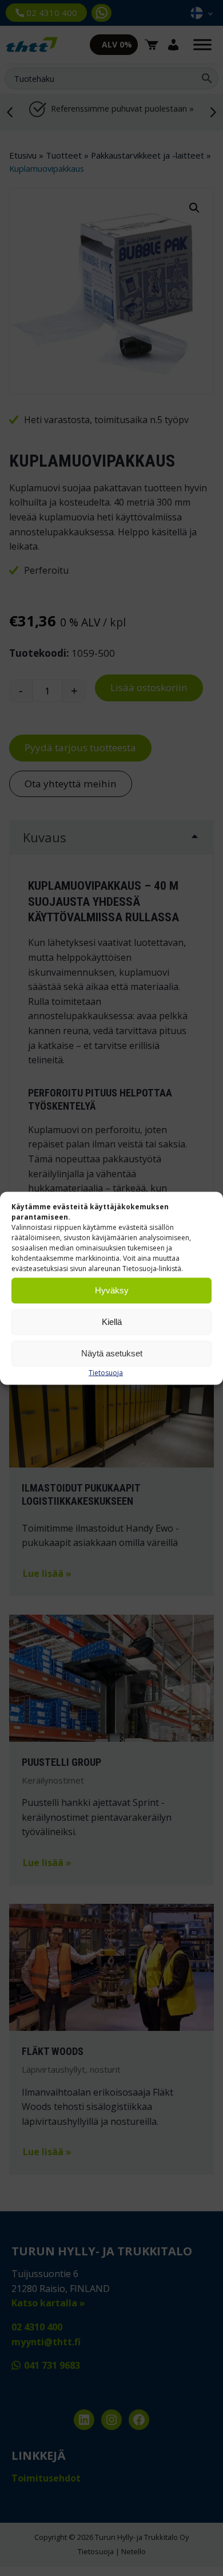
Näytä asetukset (112, 1353)
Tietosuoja (106, 1372)
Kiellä (112, 1322)
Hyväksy (112, 1290)
